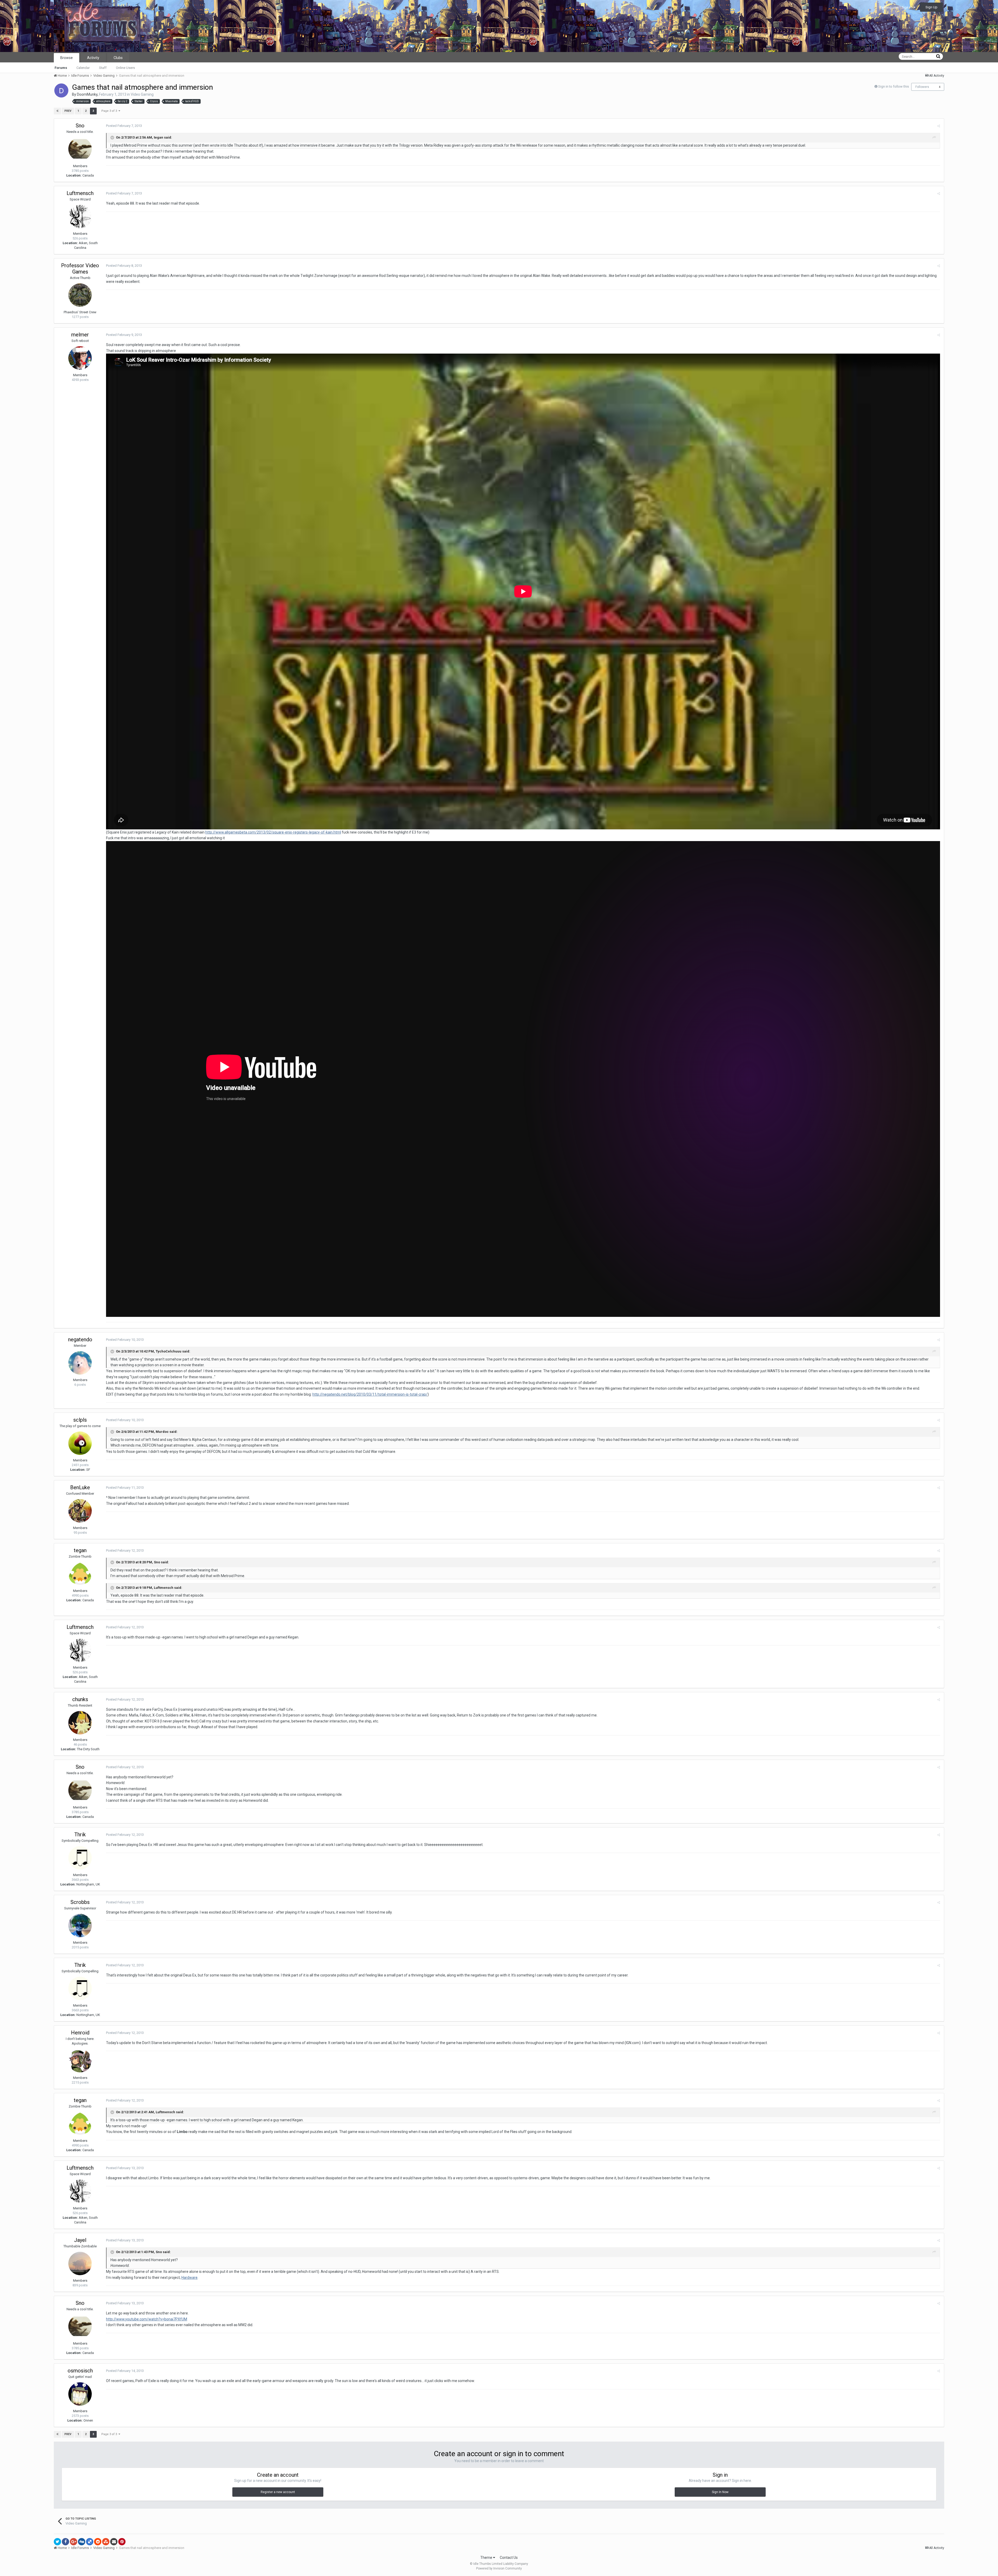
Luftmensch (80, 193)
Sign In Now (720, 2492)
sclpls (80, 1420)
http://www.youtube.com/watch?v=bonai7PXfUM (147, 2319)
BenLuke (80, 1487)
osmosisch (80, 2371)
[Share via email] (114, 2542)
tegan (80, 1550)
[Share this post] (939, 126)
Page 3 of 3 (110, 111)
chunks (80, 1699)
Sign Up (931, 7)
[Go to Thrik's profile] (80, 1858)
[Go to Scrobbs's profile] (80, 1926)
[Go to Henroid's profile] (80, 2061)
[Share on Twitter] (57, 2542)
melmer (80, 335)
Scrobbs (80, 1902)
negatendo (80, 1339)
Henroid (80, 2033)
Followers (922, 87)
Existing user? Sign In (897, 7)
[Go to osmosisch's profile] (80, 2394)
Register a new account (278, 2492)
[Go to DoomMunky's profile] (61, 90)
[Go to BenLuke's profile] (80, 1511)
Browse (67, 58)
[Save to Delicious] (90, 2542)
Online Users (125, 68)
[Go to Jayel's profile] (80, 2263)
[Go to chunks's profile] (80, 1723)
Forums (61, 68)
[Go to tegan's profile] (80, 1574)
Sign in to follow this (894, 86)
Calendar (83, 68)
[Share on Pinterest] (122, 2542)
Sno (80, 126)
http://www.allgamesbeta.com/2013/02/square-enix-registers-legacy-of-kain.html (273, 832)
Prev (68, 111)
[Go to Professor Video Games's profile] (80, 295)
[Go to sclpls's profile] (80, 1443)
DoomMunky (87, 94)
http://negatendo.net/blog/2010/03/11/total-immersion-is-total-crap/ (370, 1394)
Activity (93, 58)
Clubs (118, 58)
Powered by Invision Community (499, 2568)
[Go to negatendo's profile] (80, 1363)
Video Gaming (142, 94)
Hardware (189, 2278)
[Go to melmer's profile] (80, 358)
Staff (103, 68)
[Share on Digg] (82, 2542)
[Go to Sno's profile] (80, 149)
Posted (124, 126)
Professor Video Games (80, 269)
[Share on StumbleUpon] (106, 2542)
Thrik (80, 1835)
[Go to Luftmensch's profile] (80, 217)
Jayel (80, 2240)
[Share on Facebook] (65, 2542)
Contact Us (509, 2558)
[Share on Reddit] (98, 2542)
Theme (487, 2558)
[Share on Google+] (74, 2542)
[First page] (57, 111)
